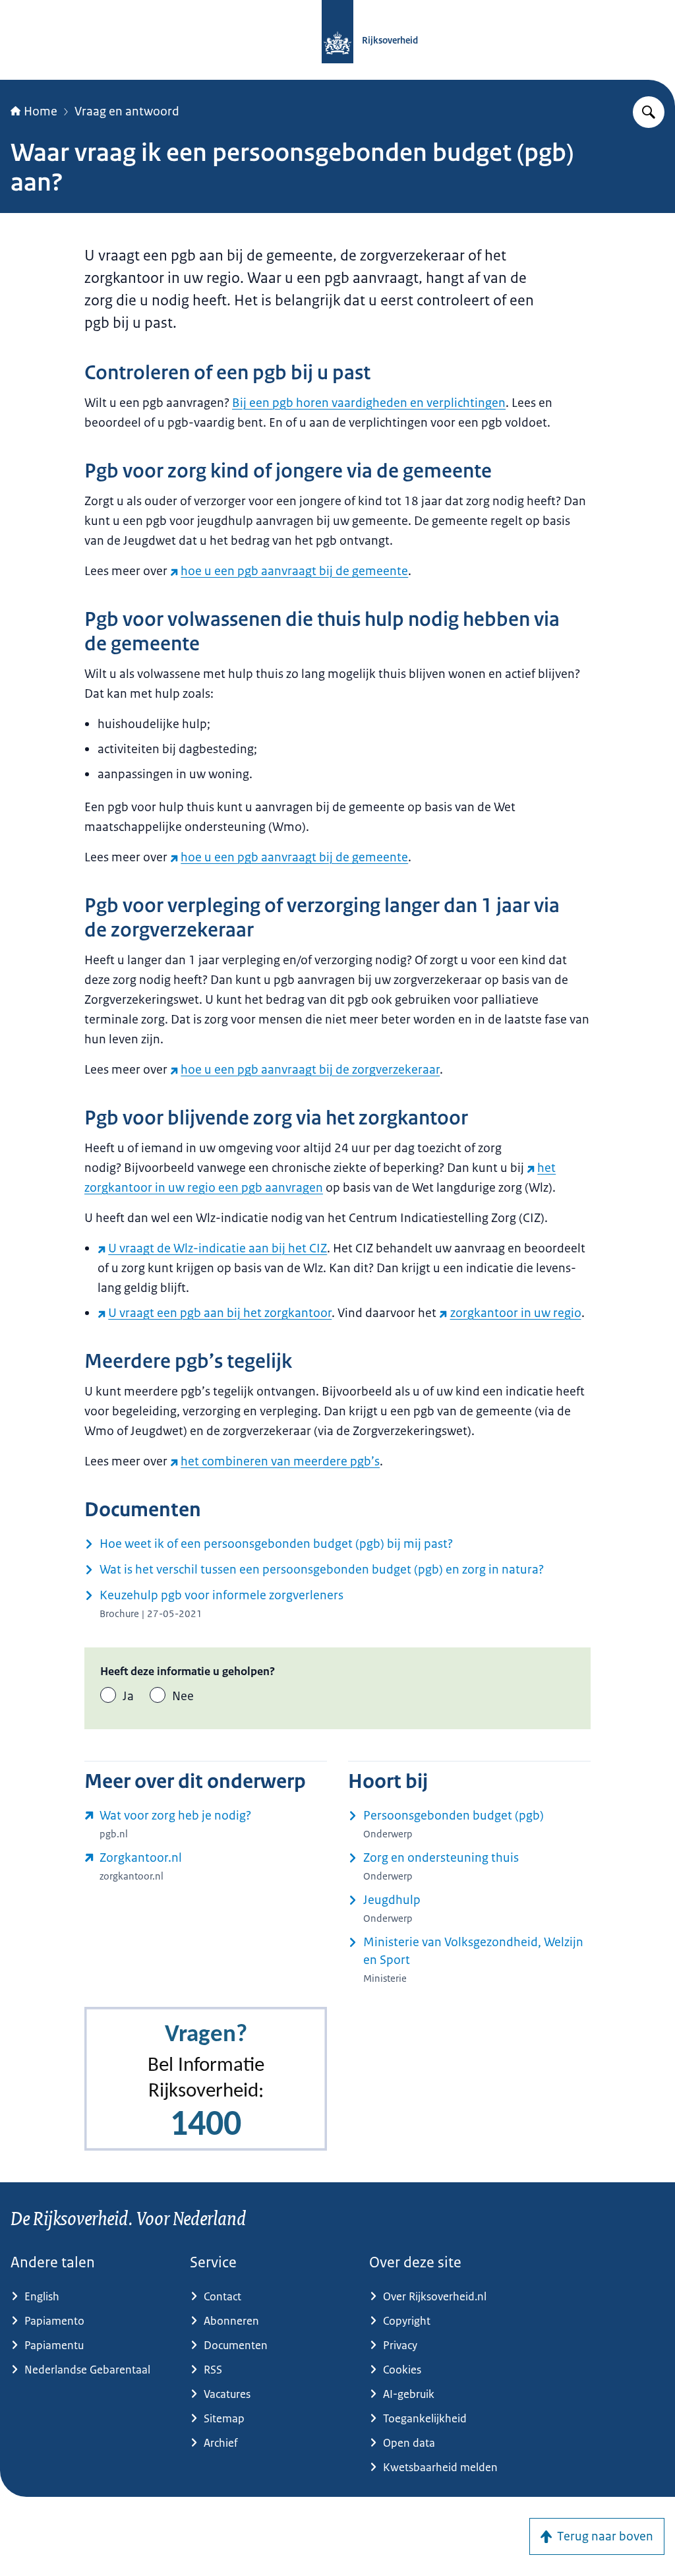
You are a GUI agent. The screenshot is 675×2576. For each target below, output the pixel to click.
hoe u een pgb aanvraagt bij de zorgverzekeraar (310, 1070)
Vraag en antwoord (127, 111)
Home (41, 111)
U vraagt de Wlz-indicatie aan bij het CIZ (218, 1248)
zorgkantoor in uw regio (515, 1313)
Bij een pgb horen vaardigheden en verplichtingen (369, 403)
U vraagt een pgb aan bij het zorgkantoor (220, 1313)
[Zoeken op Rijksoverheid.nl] (649, 112)
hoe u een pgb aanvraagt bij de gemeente (294, 571)
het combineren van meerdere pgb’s (280, 1461)
